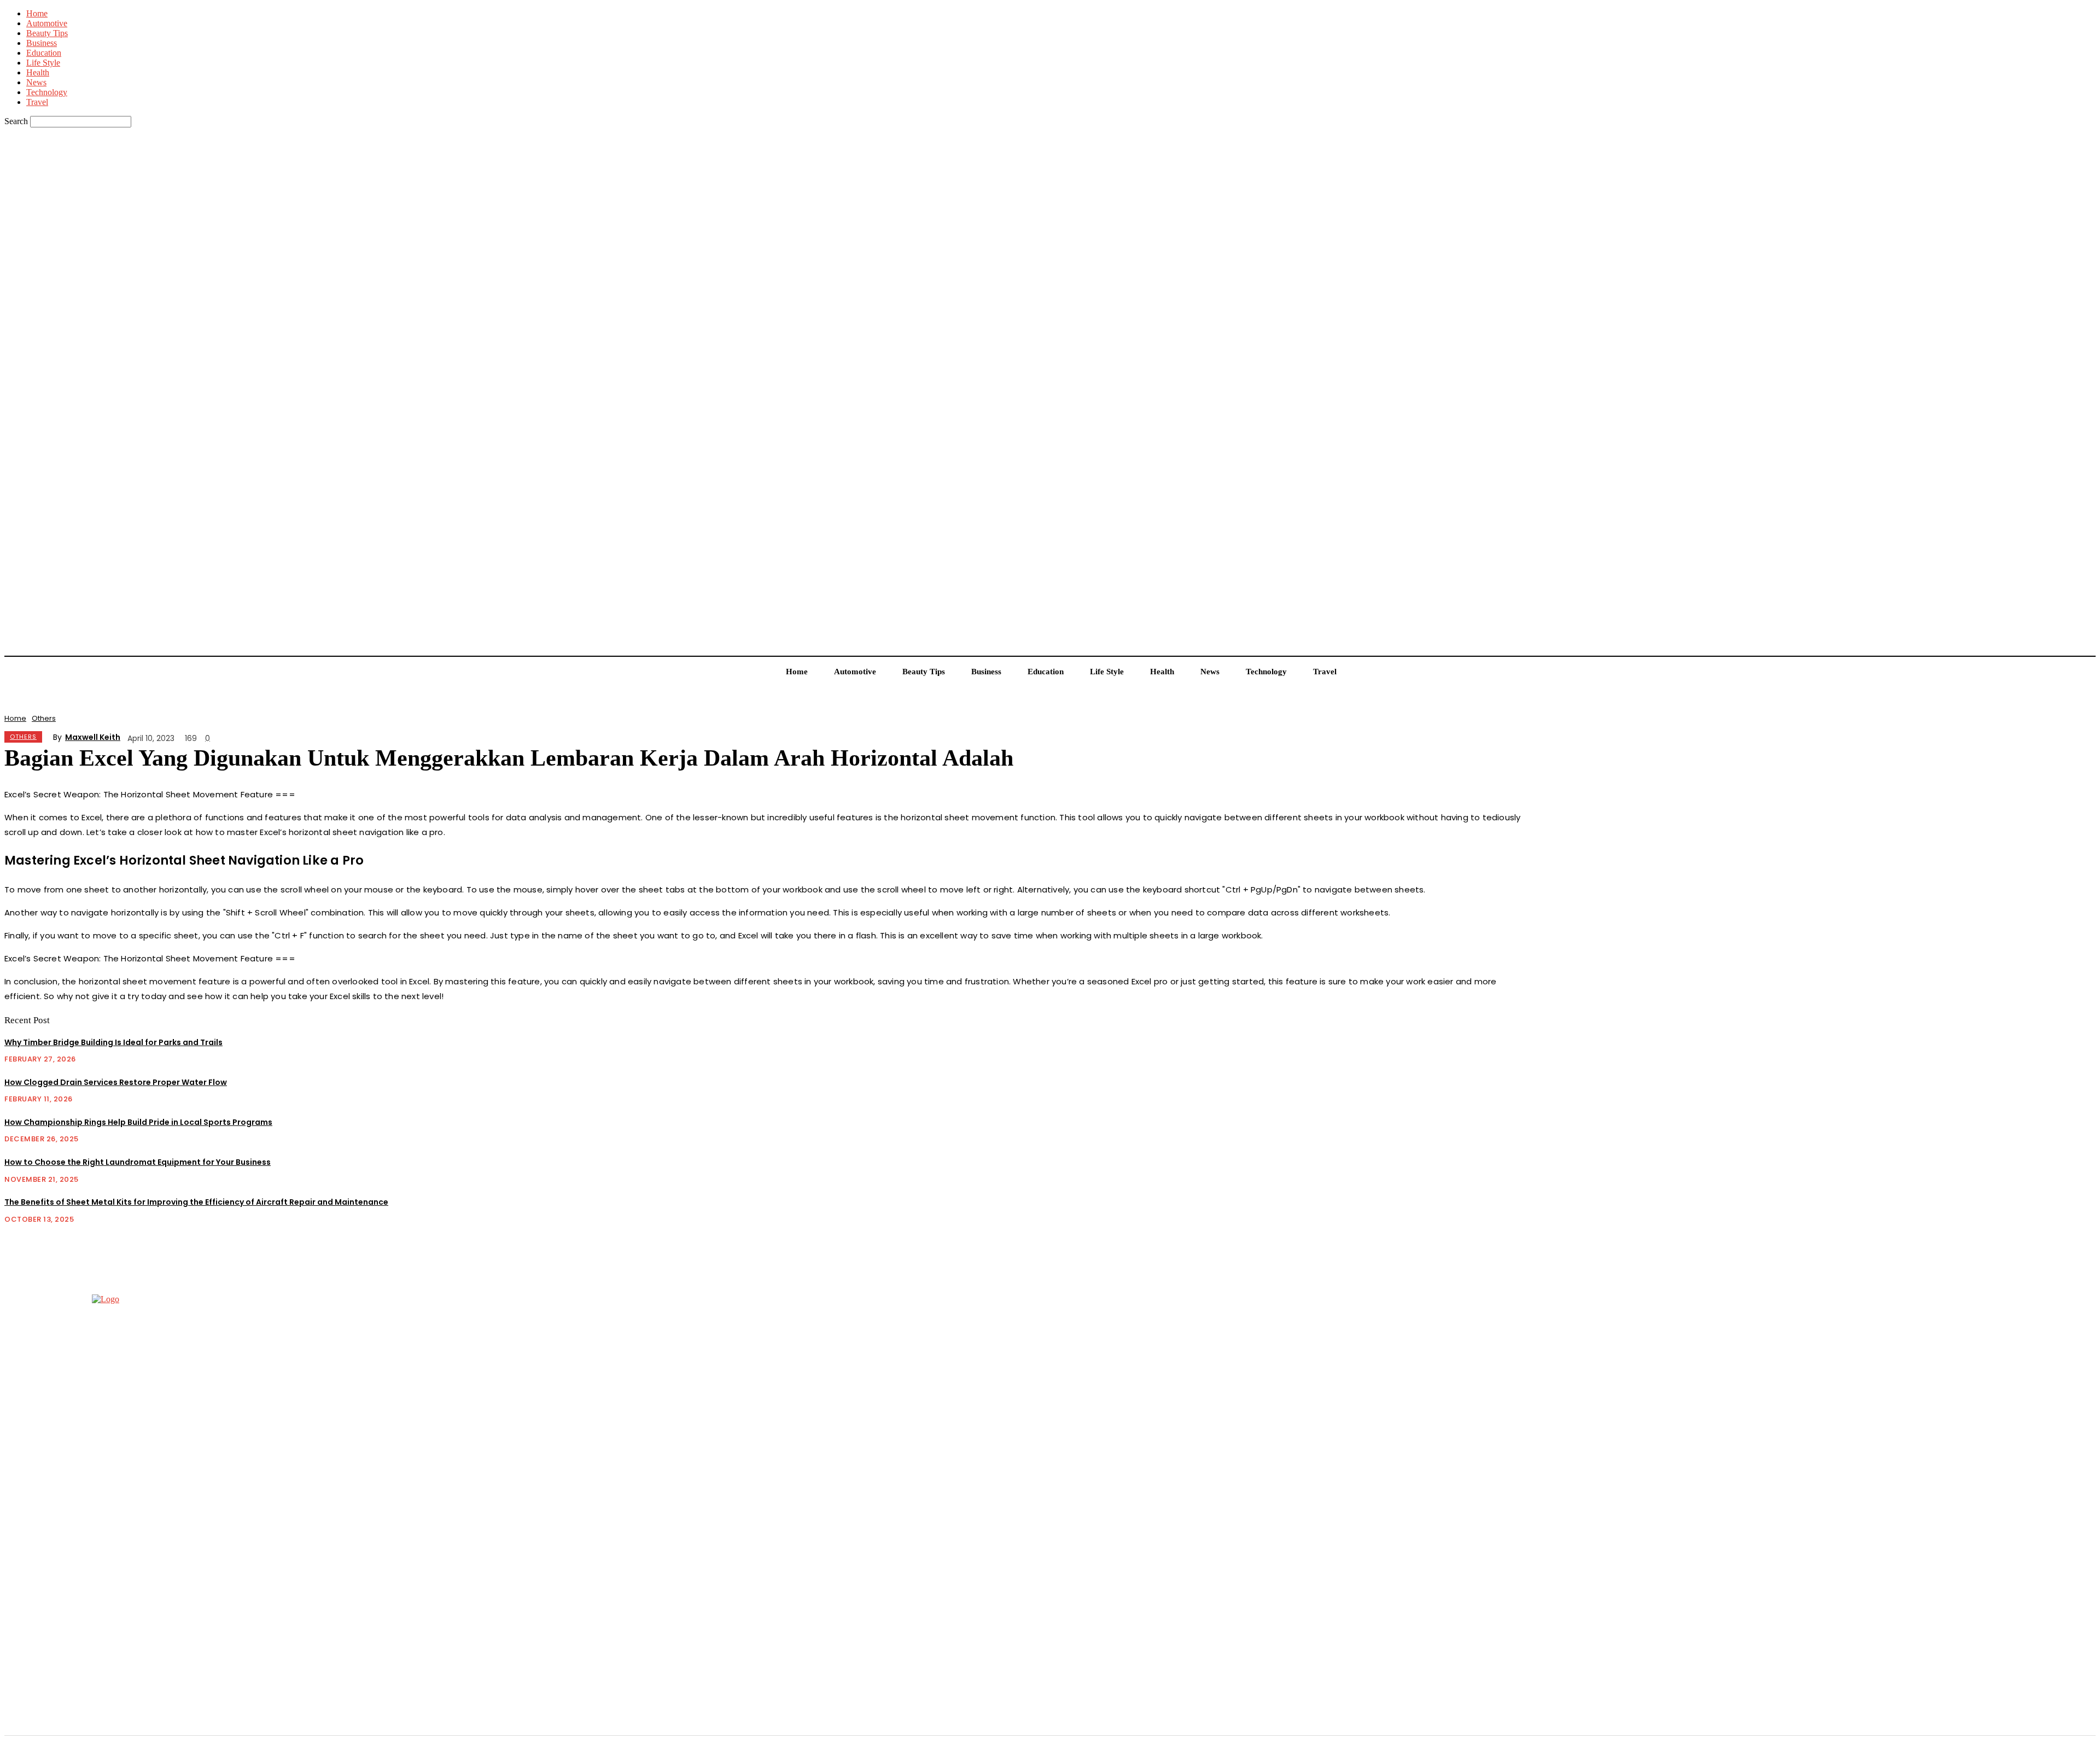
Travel (37, 102)
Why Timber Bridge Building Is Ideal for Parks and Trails (113, 1042)
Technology (47, 92)
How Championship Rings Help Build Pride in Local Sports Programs (138, 1122)
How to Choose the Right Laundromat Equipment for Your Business (138, 1162)
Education (44, 53)
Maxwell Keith (93, 737)
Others (44, 718)
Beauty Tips (47, 33)
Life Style (43, 63)
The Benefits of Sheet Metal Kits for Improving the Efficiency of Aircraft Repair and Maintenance (196, 1202)
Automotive (47, 23)
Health (38, 72)
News (36, 82)
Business (42, 43)
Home (37, 13)
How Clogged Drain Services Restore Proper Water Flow (116, 1082)
